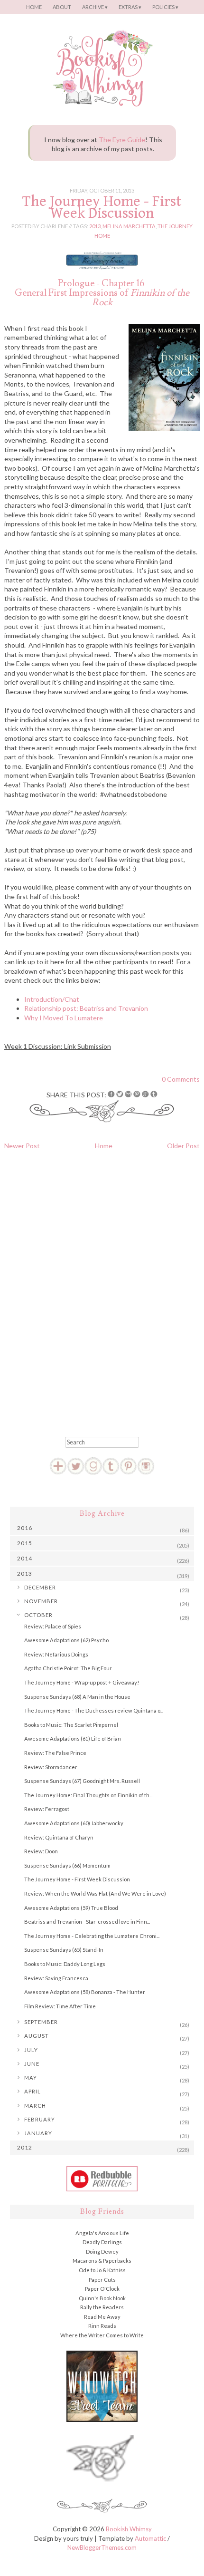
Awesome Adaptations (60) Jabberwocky (74, 1823)
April (32, 2091)
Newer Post (22, 1146)
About (62, 7)
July (31, 2050)
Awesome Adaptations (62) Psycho (66, 1640)
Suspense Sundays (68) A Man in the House (77, 1697)
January (38, 2133)
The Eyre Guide (122, 140)
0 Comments (181, 1079)
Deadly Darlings (102, 2242)
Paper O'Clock (102, 2289)
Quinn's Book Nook (102, 2298)
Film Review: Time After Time (60, 2006)
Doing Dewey (102, 2252)
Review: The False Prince (55, 1753)
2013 (95, 226)
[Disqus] (102, 1290)
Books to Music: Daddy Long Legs (65, 1964)
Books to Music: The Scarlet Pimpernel (71, 1725)
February (40, 2119)
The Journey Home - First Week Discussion (102, 207)
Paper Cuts (102, 2280)
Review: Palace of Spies (53, 1626)
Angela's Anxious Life (102, 2233)
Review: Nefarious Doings (56, 1654)
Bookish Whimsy (129, 2529)
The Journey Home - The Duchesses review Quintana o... (94, 1710)
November (41, 1601)
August (37, 2036)
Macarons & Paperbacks (102, 2261)
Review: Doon (41, 1851)
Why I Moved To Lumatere (64, 1018)
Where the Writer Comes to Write (102, 2335)
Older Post (183, 1146)
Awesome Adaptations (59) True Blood (71, 1908)
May (31, 2077)
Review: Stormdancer (51, 1767)
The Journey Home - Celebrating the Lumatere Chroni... (92, 1936)
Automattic (150, 2538)
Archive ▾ (95, 7)
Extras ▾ (130, 7)
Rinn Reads (102, 2326)
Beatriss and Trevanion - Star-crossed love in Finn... (87, 1922)
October (38, 1615)
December (40, 1587)
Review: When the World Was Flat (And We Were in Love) (95, 1893)
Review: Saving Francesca (56, 1978)
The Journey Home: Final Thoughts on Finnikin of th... (88, 1795)
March (35, 2106)
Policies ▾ (165, 7)
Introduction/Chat (52, 999)
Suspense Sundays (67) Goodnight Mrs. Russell (82, 1781)
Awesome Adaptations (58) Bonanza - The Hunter (85, 1992)
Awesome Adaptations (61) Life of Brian (73, 1738)
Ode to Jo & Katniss (102, 2270)
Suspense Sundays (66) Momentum (67, 1865)
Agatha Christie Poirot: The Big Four (68, 1668)
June (32, 2064)
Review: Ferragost (47, 1809)
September (41, 2022)
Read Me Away (102, 2317)
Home (34, 7)
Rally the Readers (102, 2307)
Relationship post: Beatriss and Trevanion (86, 1008)
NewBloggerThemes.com (102, 2547)
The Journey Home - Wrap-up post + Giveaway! (82, 1682)
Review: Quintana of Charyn (59, 1837)
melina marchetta (129, 226)
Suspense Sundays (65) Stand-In (64, 1950)
